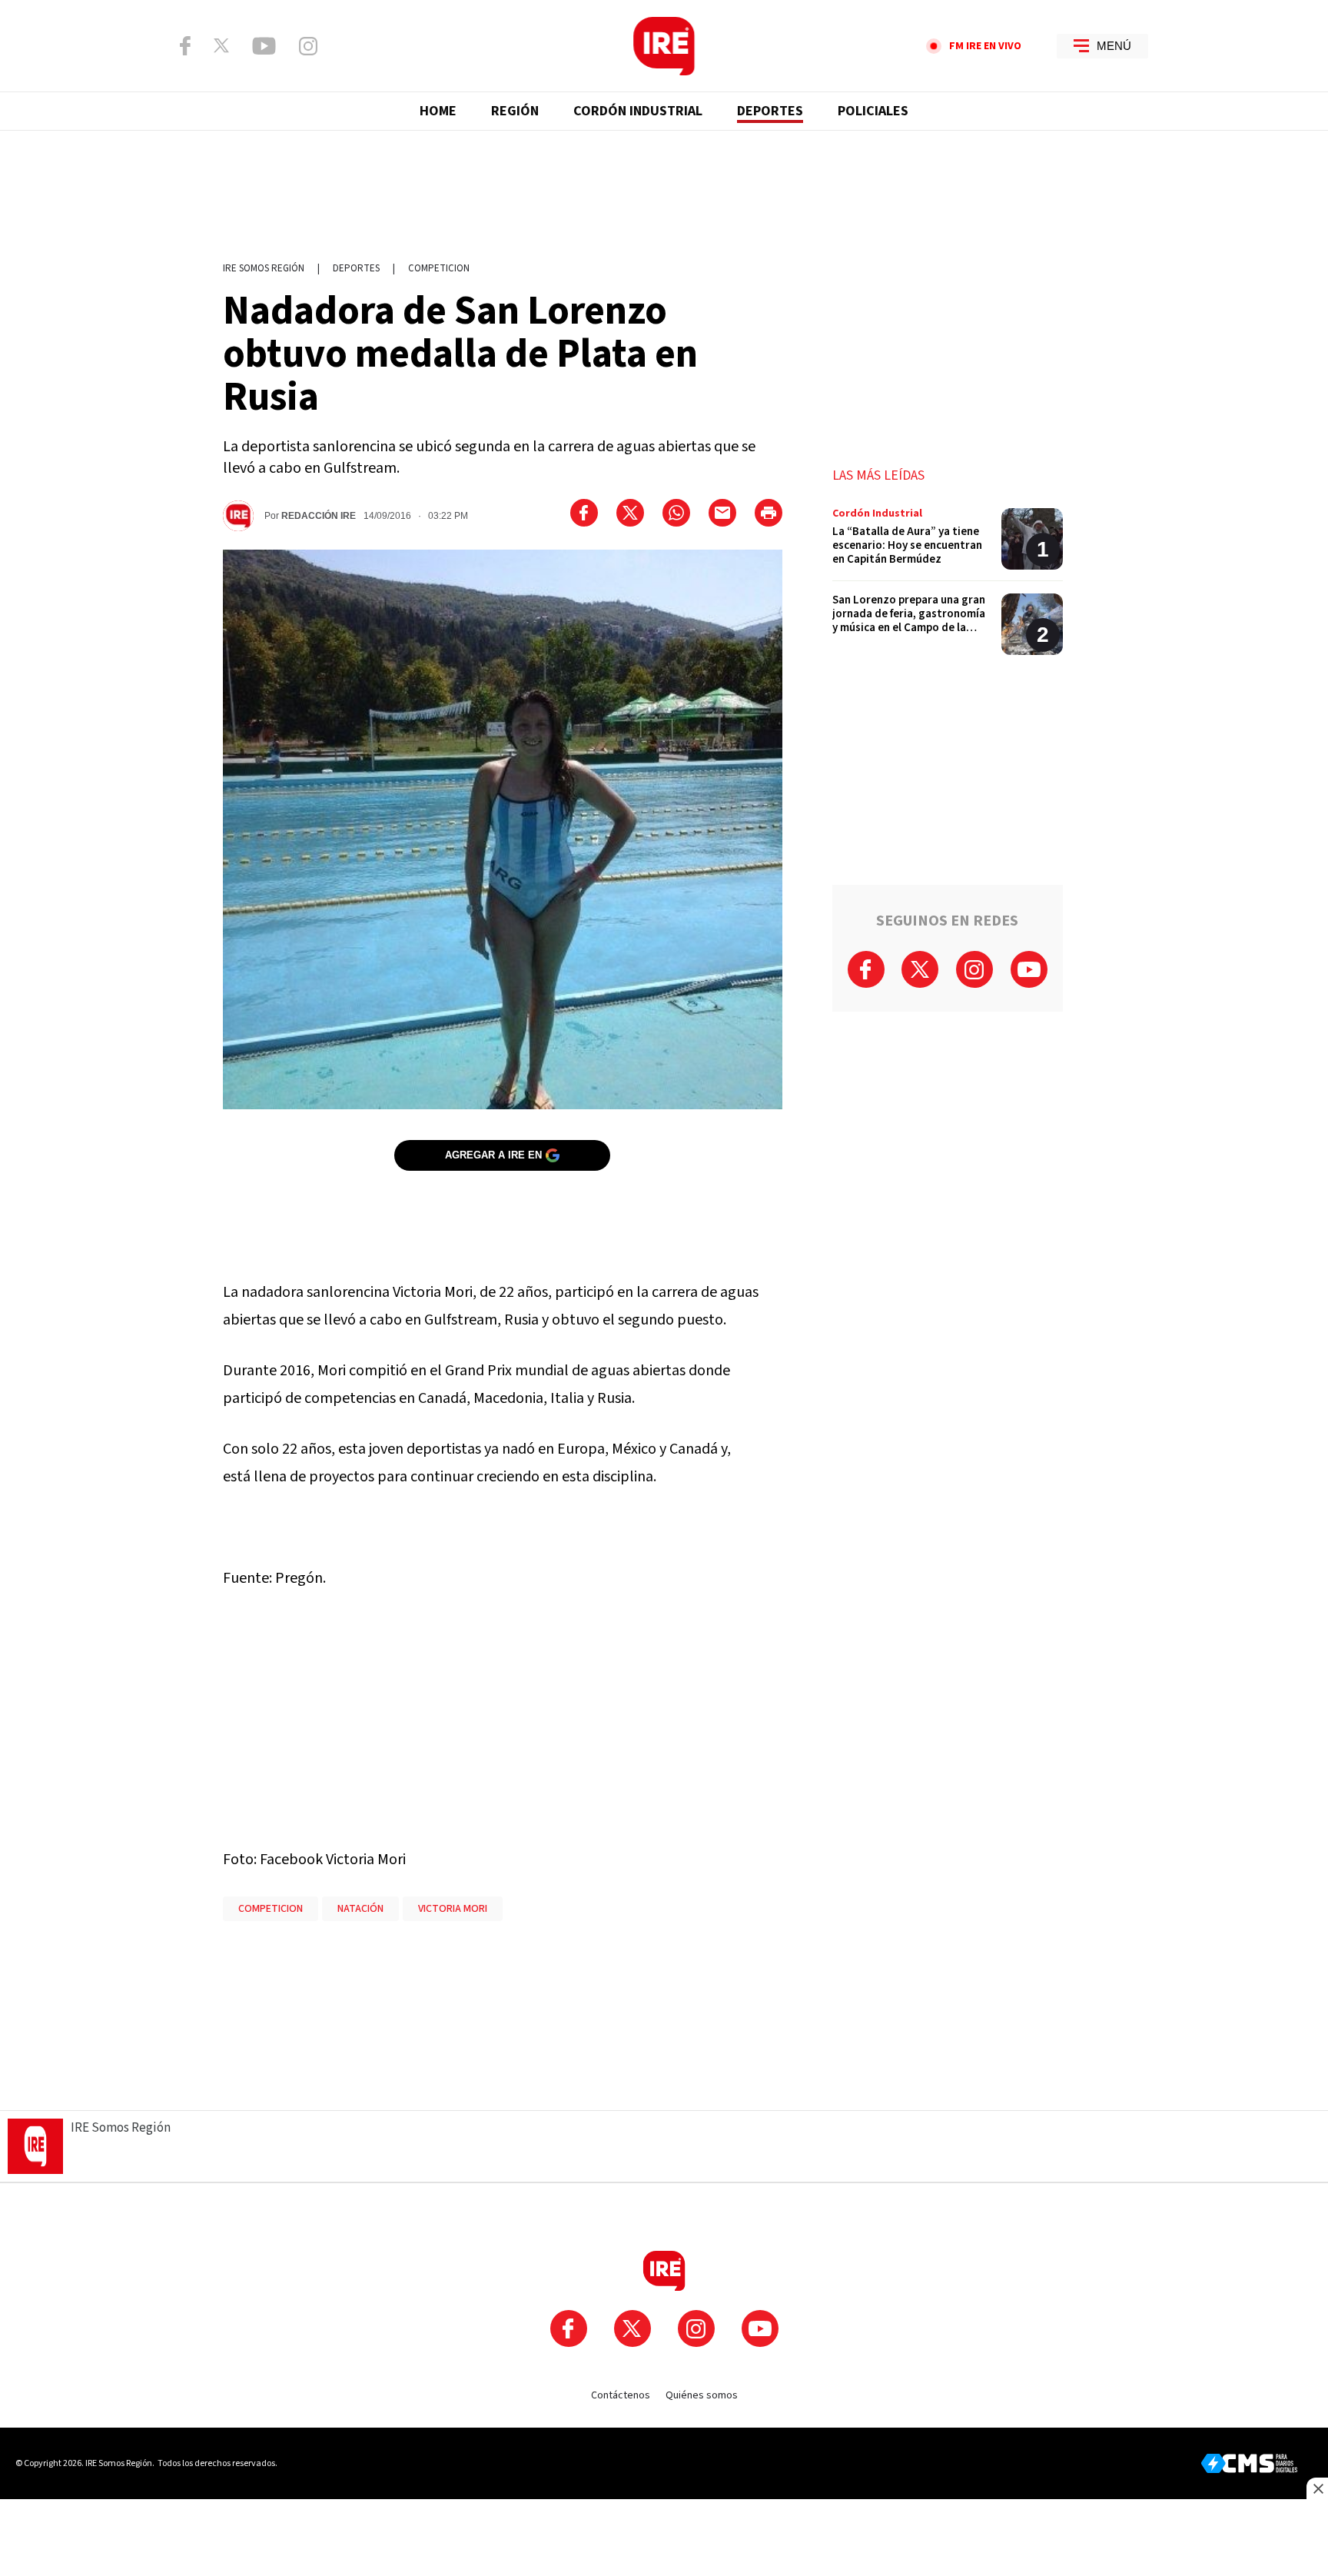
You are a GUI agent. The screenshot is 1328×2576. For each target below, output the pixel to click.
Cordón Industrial (638, 111)
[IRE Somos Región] (664, 46)
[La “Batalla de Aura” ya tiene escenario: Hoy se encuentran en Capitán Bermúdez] (948, 545)
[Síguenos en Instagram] (308, 46)
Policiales (873, 111)
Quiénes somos (702, 2395)
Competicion (439, 268)
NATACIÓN (360, 1909)
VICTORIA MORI (453, 1909)
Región (515, 111)
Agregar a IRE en (493, 1155)
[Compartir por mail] (722, 513)
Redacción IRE (319, 516)
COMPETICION (271, 1909)
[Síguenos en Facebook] (185, 46)
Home (438, 111)
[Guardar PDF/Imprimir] (769, 513)
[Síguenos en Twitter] (221, 45)
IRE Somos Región (264, 268)
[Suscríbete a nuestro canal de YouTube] (264, 46)
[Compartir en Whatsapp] (676, 513)
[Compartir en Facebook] (584, 513)
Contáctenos (621, 2395)
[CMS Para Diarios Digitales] (1249, 2463)
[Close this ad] (1317, 2488)
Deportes (770, 111)
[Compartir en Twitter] (630, 513)
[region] (664, 188)
